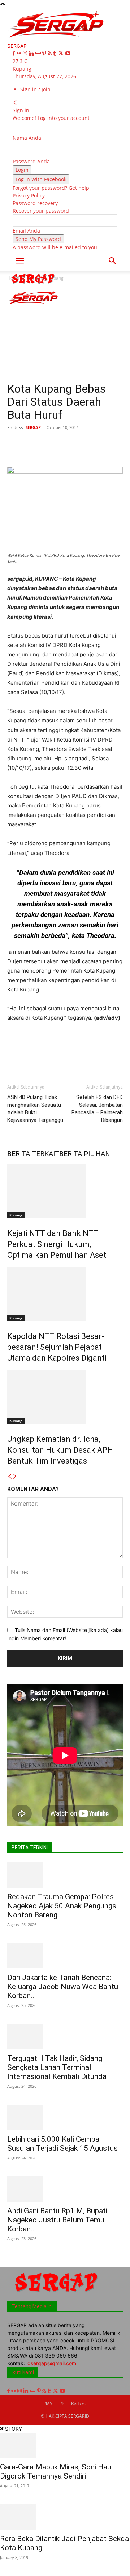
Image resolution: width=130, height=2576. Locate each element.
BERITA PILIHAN (85, 1154)
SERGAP (33, 427)
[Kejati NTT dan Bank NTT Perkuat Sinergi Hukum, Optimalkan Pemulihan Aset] (65, 1191)
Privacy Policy (29, 195)
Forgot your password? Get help (51, 188)
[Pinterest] (45, 53)
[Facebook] (15, 53)
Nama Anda (27, 138)
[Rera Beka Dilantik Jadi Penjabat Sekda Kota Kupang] (65, 2517)
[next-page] (15, 1476)
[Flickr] (20, 53)
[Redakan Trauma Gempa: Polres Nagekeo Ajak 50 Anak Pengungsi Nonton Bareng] (65, 1875)
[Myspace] (39, 53)
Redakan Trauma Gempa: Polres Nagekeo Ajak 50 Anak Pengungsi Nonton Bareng (62, 1906)
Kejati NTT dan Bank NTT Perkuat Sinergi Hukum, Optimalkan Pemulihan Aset (57, 1244)
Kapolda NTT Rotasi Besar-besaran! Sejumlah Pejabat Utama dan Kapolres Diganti (57, 1347)
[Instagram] (26, 53)
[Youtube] (68, 53)
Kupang (16, 1215)
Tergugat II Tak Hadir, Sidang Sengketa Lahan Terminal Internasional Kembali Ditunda (57, 2067)
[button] (19, 261)
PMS (48, 2403)
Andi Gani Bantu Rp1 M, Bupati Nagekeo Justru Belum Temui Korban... (57, 2220)
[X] (62, 53)
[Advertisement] (65, 334)
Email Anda (26, 231)
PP (62, 2403)
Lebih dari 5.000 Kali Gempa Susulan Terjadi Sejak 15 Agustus (62, 2144)
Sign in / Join (35, 89)
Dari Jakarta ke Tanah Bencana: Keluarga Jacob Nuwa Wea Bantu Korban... (63, 1987)
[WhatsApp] (87, 444)
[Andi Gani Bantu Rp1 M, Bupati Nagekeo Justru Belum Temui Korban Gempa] (65, 2189)
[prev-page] (10, 1476)
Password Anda (31, 161)
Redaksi (79, 2403)
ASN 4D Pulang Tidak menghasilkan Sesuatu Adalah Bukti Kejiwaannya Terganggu (35, 1109)
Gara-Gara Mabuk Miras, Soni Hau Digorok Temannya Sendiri (56, 2471)
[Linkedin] (32, 53)
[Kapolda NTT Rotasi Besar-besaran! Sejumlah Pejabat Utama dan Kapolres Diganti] (65, 1294)
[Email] (120, 444)
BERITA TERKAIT (33, 1154)
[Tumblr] (55, 53)
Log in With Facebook (41, 179)
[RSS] (50, 53)
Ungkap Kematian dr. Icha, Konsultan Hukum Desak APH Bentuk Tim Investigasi (60, 1450)
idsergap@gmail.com (51, 2363)
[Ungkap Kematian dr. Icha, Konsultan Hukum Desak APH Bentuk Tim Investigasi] (65, 1397)
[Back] (15, 103)
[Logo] (33, 285)
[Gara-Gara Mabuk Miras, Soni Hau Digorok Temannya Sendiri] (65, 2445)
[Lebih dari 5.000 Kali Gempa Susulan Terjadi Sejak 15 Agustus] (65, 2117)
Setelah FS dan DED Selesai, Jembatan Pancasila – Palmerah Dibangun (97, 1109)
